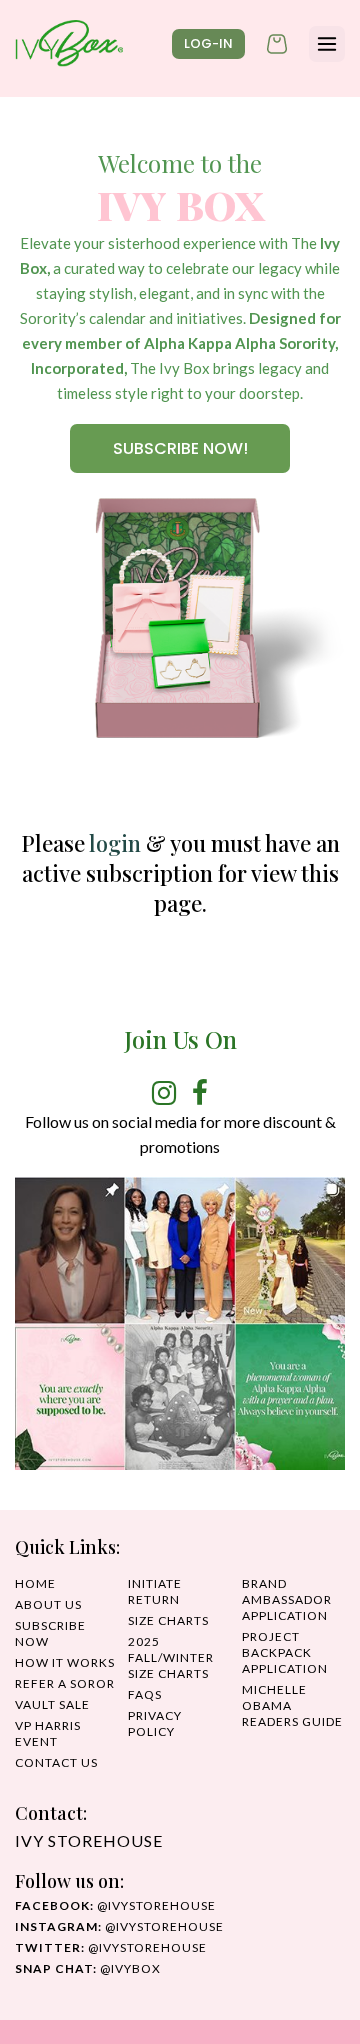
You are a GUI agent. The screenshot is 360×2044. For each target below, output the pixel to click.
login (115, 843)
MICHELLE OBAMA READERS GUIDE (292, 1705)
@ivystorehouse (115, 1905)
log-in (208, 43)
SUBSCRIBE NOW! (180, 448)
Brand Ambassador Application (287, 1599)
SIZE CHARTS (168, 1620)
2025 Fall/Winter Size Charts (171, 1657)
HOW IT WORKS (65, 1662)
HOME (35, 1583)
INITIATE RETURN (155, 1591)
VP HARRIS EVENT (48, 1733)
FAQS (145, 1694)
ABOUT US (48, 1604)
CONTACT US (56, 1762)
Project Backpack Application (285, 1652)
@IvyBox (88, 1968)
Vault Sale (52, 1704)
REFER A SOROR (65, 1683)
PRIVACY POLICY (155, 1723)
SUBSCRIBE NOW (50, 1633)
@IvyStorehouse (119, 1926)
